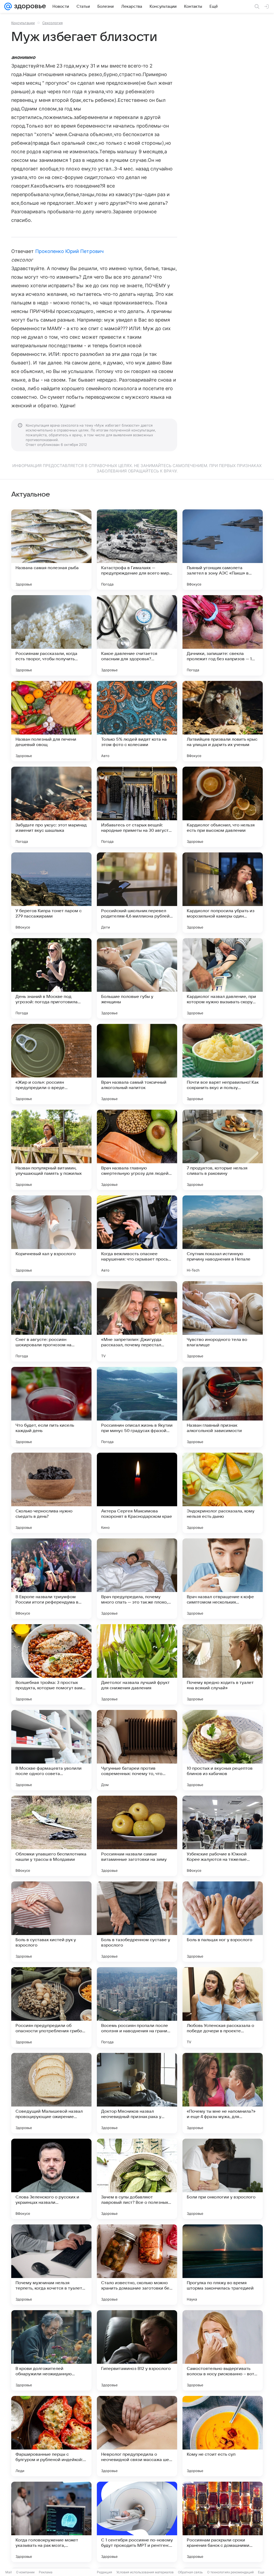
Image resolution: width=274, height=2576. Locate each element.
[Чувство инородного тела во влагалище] (223, 1321)
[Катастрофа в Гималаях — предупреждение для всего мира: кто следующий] (137, 550)
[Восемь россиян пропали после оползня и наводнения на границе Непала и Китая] (137, 2007)
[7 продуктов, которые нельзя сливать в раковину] (223, 1150)
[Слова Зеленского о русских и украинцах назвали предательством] (51, 2179)
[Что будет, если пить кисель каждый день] (51, 1407)
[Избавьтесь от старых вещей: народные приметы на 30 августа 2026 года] (137, 807)
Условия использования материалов (145, 2572)
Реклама (46, 2572)
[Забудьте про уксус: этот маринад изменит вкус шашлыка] (51, 807)
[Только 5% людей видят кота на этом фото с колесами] (137, 721)
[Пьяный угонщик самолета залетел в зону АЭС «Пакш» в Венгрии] (223, 550)
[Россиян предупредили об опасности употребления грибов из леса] (51, 2007)
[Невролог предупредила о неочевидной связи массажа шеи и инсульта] (137, 2436)
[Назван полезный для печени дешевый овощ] (51, 721)
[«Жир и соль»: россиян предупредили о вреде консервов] (51, 1064)
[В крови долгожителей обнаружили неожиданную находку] (51, 2350)
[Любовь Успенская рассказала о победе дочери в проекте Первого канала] (223, 2007)
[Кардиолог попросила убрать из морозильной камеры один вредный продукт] (223, 893)
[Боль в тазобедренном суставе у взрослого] (137, 1922)
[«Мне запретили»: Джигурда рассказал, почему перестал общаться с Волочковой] (137, 1321)
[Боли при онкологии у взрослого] (223, 2179)
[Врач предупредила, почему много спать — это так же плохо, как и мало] (137, 1579)
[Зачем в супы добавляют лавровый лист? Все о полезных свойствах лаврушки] (137, 2179)
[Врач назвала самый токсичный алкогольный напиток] (137, 1064)
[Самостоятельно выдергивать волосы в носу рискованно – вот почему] (223, 2350)
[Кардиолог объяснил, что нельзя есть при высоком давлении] (223, 807)
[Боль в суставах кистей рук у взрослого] (51, 1922)
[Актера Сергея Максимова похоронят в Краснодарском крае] (137, 1493)
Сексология (52, 23)
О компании (25, 2572)
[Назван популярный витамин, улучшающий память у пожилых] (51, 1150)
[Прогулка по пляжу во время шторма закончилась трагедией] (223, 2265)
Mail (9, 2572)
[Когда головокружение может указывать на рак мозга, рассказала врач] (51, 2522)
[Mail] (8, 6)
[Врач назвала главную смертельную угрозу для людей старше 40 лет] (137, 1150)
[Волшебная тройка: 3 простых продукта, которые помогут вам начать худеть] (51, 1664)
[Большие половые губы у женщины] (137, 978)
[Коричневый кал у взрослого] (51, 1236)
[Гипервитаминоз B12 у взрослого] (137, 2350)
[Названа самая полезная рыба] (51, 550)
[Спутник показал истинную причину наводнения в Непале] (223, 1236)
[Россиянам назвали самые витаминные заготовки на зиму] (137, 1836)
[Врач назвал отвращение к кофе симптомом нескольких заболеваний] (223, 1579)
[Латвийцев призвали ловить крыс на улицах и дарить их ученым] (223, 721)
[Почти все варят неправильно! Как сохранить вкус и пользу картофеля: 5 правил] (223, 1064)
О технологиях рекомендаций (230, 2572)
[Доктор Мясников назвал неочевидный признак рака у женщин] (137, 2093)
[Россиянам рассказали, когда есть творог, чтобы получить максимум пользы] (51, 635)
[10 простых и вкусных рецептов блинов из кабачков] (223, 1750)
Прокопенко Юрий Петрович (69, 251)
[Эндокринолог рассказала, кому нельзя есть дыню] (223, 1493)
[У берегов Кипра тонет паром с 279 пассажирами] (51, 893)
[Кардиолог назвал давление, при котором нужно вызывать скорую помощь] (223, 978)
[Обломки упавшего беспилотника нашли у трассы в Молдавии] (51, 1836)
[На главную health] (29, 6)
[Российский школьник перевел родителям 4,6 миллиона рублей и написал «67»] (137, 893)
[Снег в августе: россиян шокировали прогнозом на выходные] (51, 1321)
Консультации (23, 23)
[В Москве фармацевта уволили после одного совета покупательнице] (51, 1750)
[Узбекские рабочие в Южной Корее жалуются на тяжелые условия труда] (223, 1836)
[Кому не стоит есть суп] (223, 2436)
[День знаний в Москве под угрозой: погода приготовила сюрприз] (51, 978)
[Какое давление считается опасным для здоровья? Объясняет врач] (137, 635)
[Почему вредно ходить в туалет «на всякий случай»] (223, 1664)
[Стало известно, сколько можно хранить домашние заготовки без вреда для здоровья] (137, 2265)
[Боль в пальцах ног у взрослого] (223, 1922)
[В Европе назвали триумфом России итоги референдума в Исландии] (51, 1579)
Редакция (104, 2572)
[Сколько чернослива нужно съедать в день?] (51, 1493)
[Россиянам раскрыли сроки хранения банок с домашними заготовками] (223, 2522)
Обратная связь (190, 2572)
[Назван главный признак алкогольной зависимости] (223, 1407)
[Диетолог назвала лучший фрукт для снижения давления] (137, 1664)
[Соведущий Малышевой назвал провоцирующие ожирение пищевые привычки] (51, 2093)
